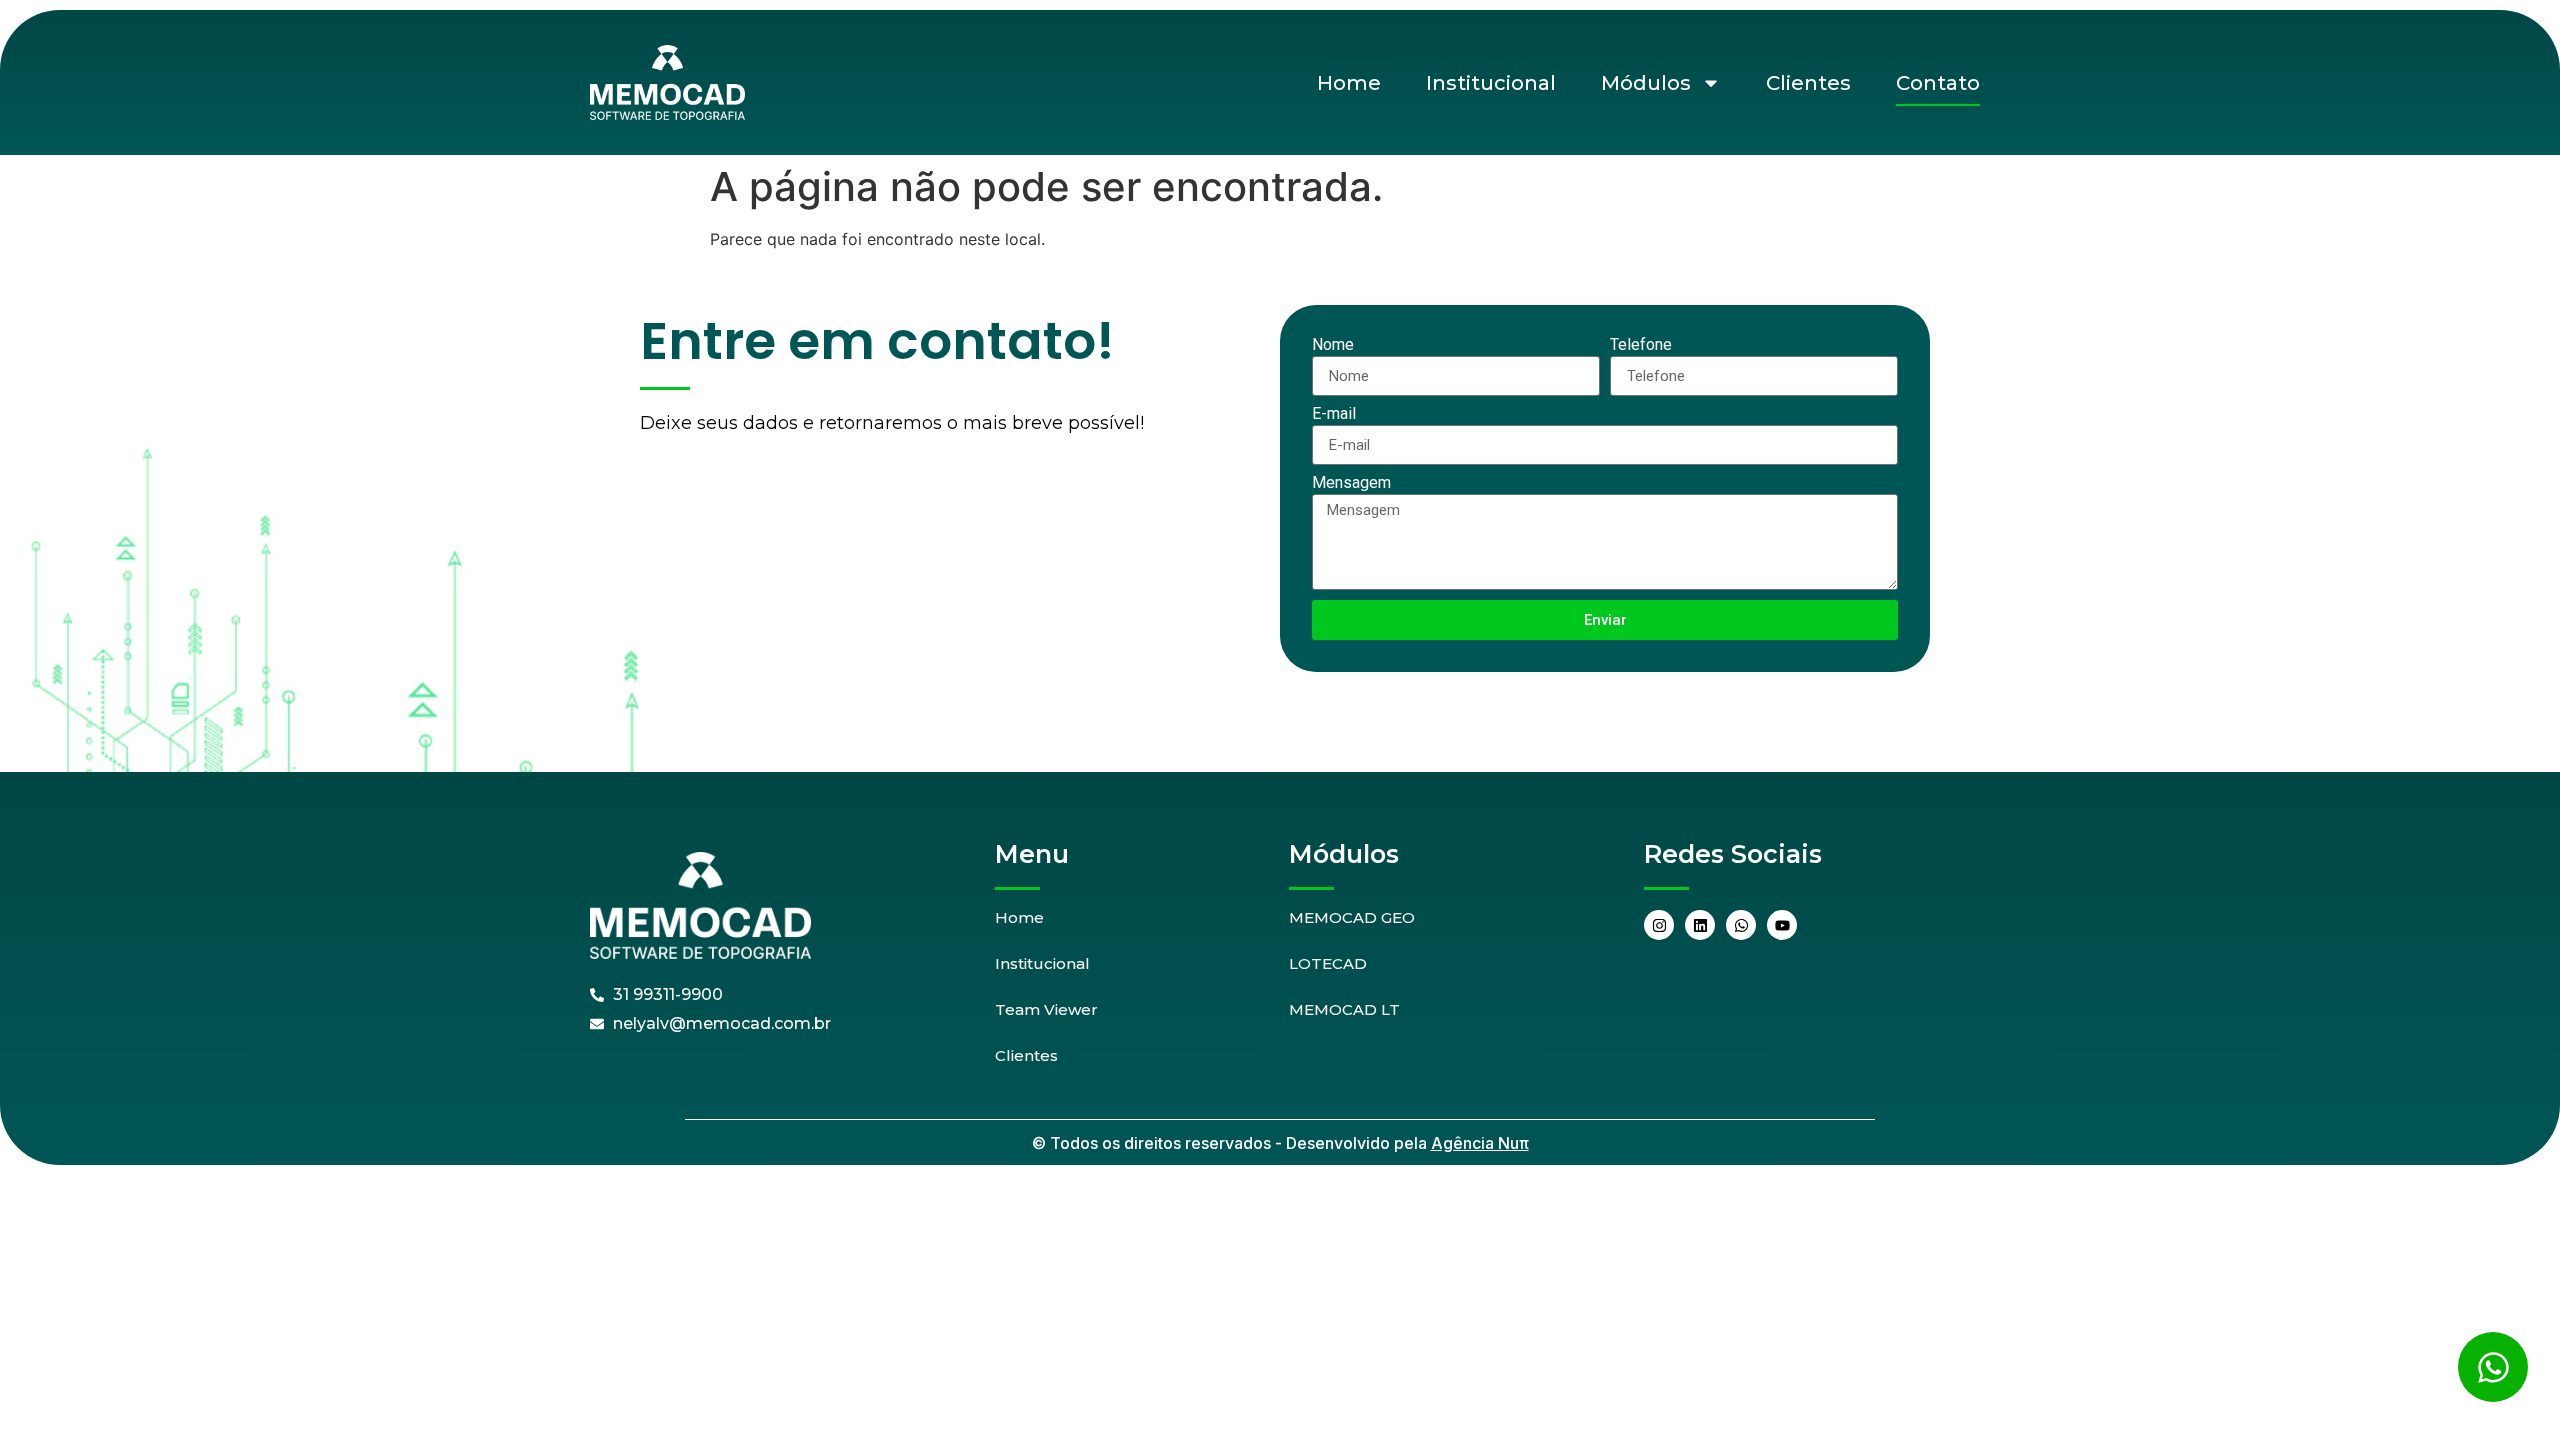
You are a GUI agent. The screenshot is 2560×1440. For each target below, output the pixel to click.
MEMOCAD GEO (1352, 917)
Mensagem (1351, 483)
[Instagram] (1659, 925)
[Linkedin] (1700, 925)
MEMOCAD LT (1344, 1009)
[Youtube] (1782, 925)
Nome (1333, 345)
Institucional (1491, 83)
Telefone (1641, 345)
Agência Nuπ (1480, 1143)
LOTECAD (1328, 963)
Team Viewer (1046, 1009)
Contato (1938, 83)
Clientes (1808, 83)
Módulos (1646, 83)
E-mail (1334, 414)
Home (1349, 83)
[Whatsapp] (1741, 925)
